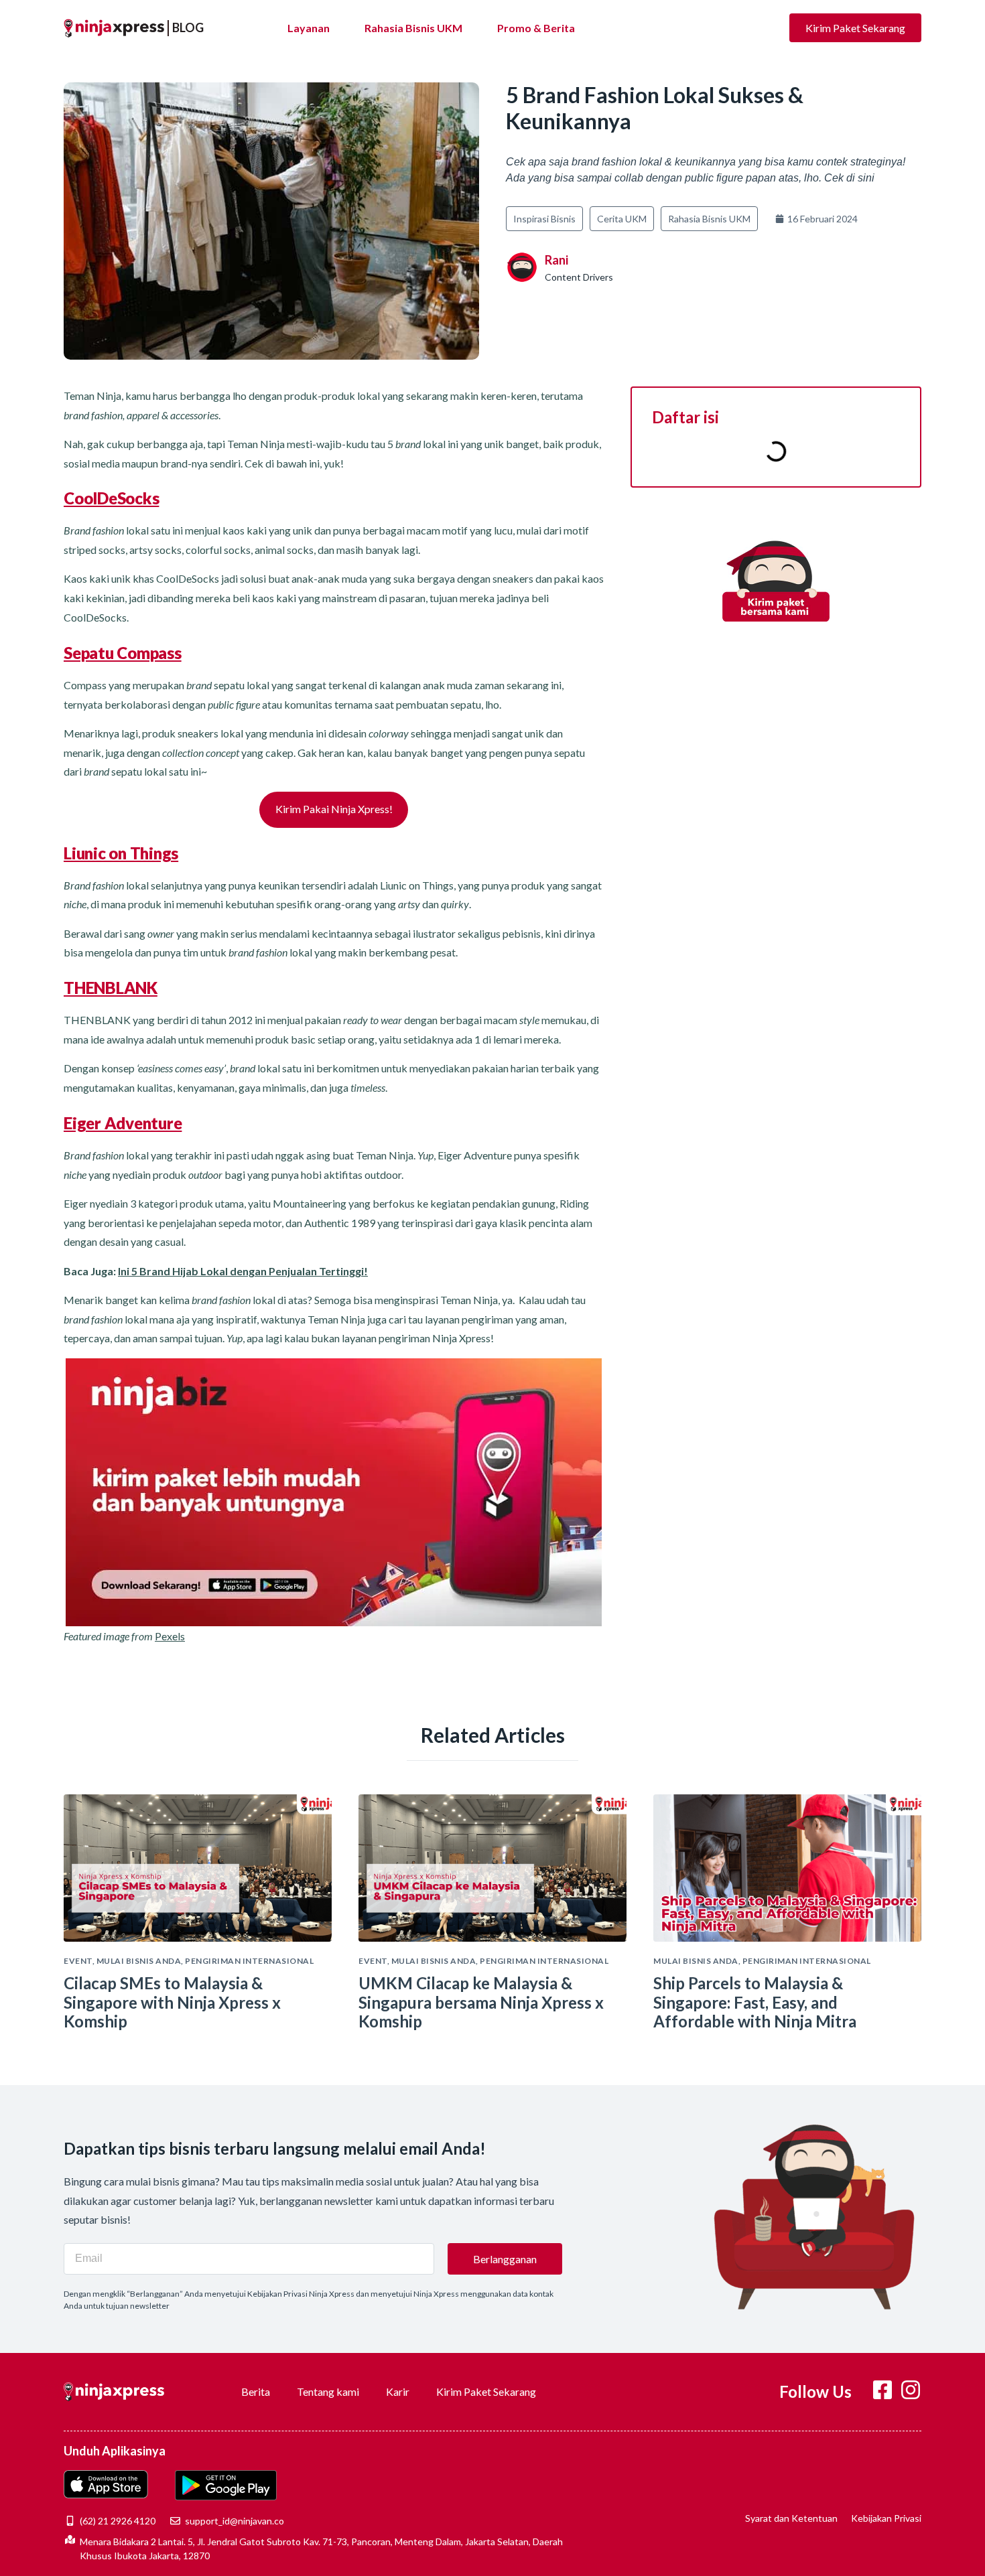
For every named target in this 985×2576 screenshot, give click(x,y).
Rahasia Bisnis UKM (413, 28)
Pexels (170, 1636)
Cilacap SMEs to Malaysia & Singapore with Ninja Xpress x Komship (172, 2002)
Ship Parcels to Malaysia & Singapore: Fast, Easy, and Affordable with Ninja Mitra (755, 2002)
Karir (398, 2391)
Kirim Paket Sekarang (486, 2391)
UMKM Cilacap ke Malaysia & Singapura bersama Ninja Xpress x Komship (481, 2002)
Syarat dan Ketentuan (791, 2518)
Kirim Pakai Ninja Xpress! (334, 809)
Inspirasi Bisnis (544, 219)
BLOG (188, 27)
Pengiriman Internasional (249, 1961)
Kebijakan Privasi (886, 2518)
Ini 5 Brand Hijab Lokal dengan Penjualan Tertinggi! (243, 1271)
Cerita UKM (622, 219)
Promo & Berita (536, 28)
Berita (256, 2391)
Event (78, 1961)
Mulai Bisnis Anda (139, 1961)
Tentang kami (328, 2391)
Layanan (309, 28)
